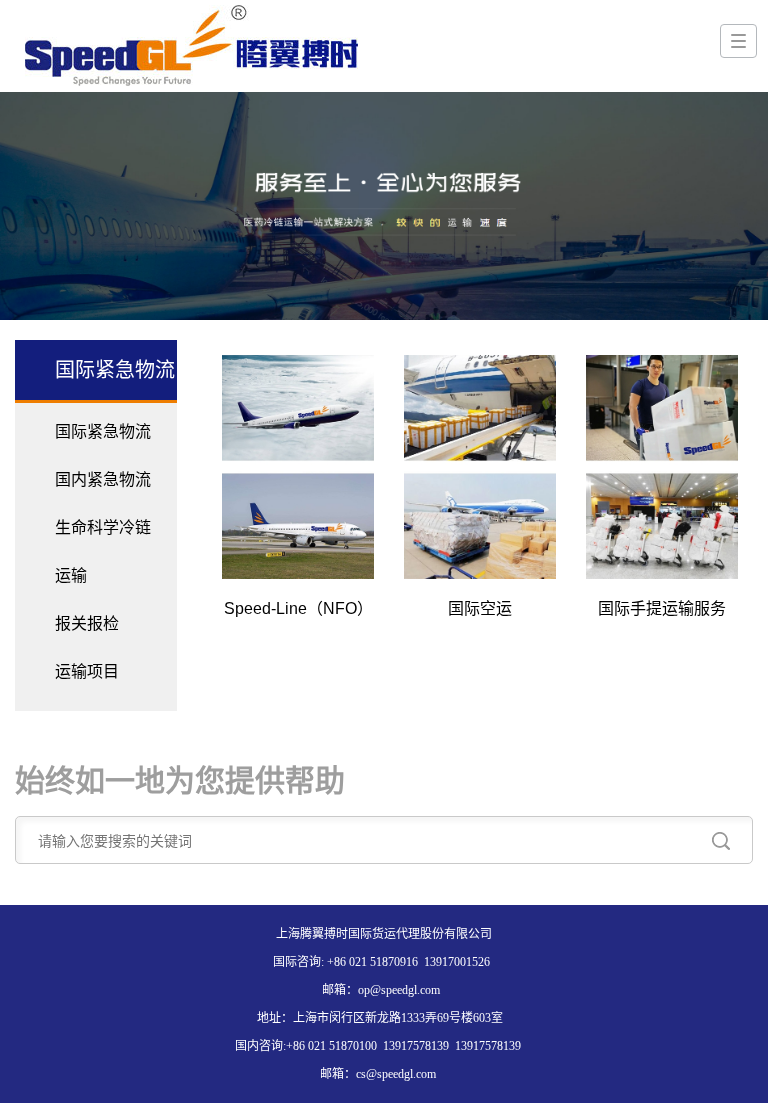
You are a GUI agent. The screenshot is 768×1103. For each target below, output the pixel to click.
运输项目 (87, 671)
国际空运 (480, 608)
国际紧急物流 (103, 431)
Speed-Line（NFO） (298, 608)
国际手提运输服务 (662, 608)
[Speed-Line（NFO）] (298, 467)
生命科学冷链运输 (103, 551)
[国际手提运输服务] (662, 467)
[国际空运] (480, 467)
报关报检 (87, 623)
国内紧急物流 (103, 479)
